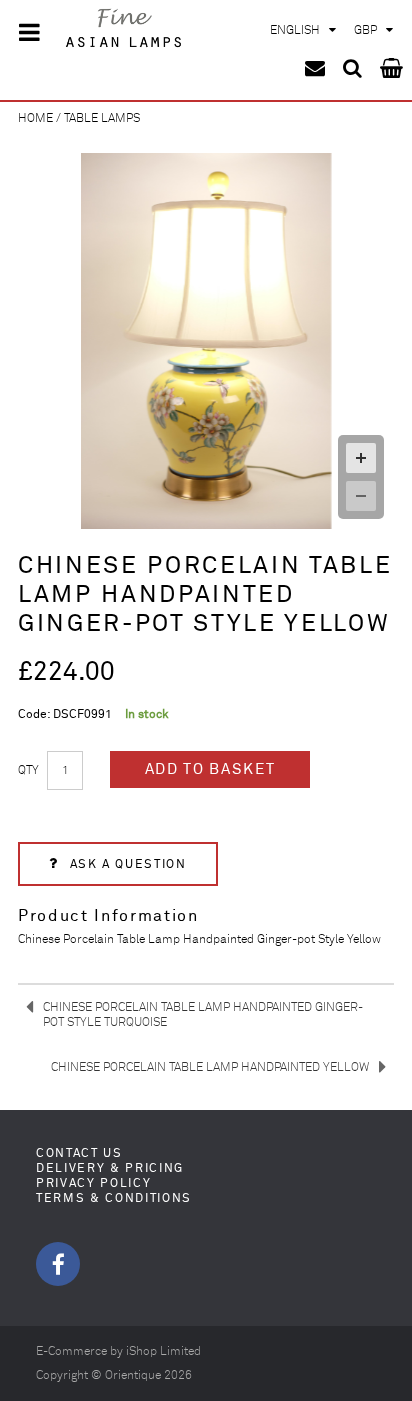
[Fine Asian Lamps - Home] (125, 30)
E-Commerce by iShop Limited (118, 1351)
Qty (28, 770)
